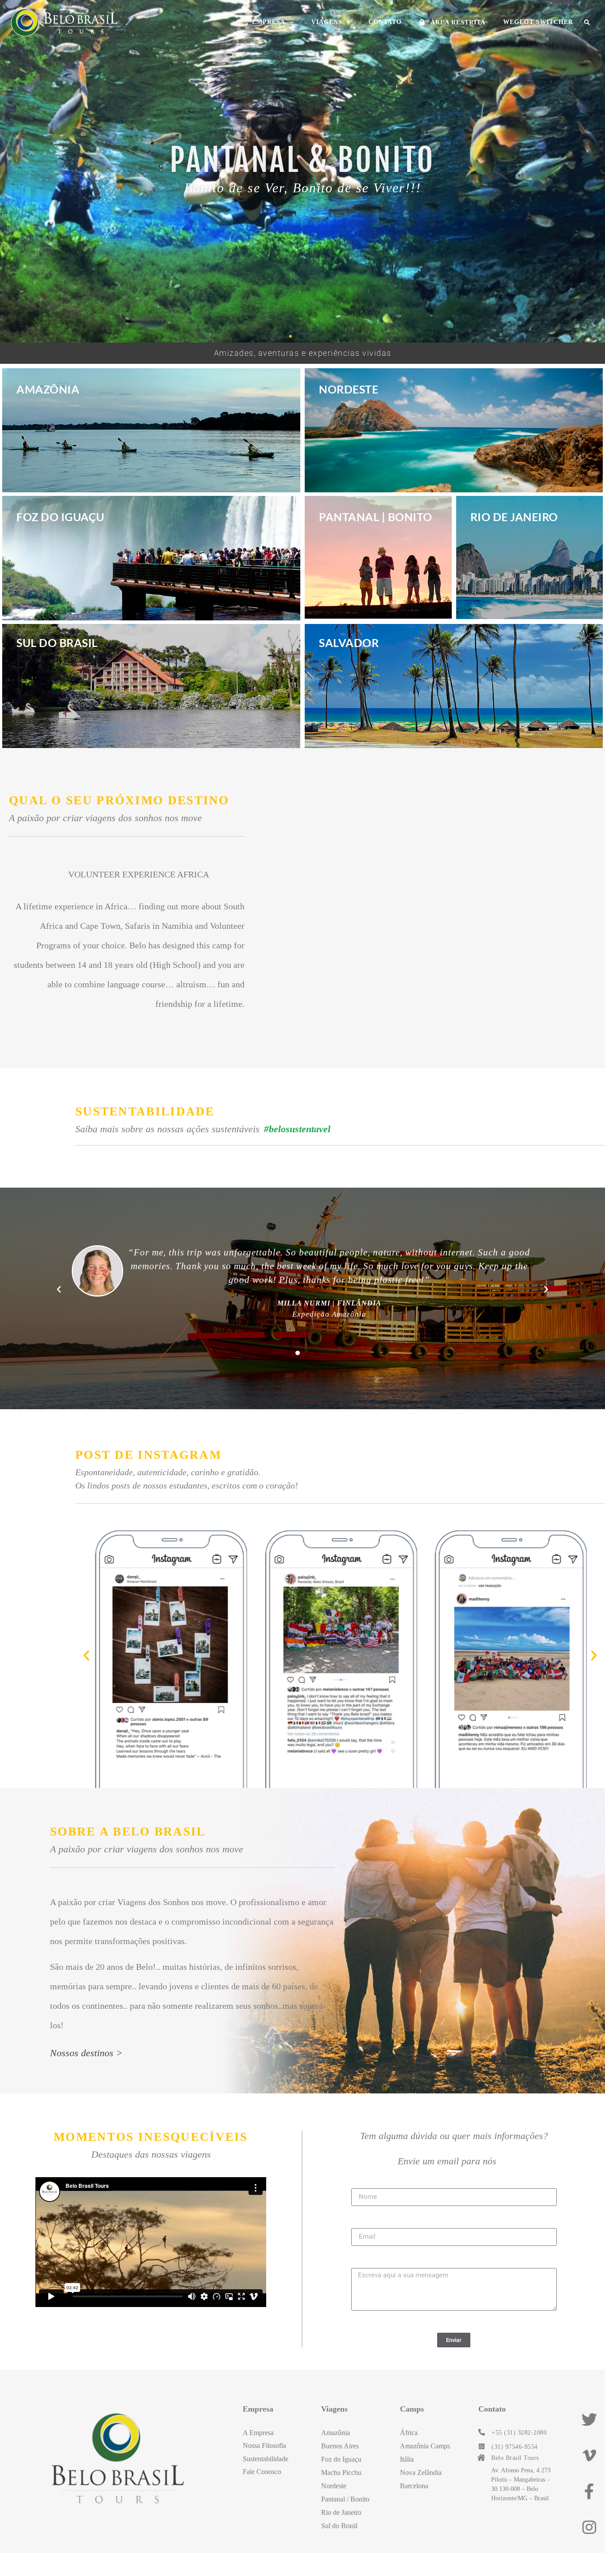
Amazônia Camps (425, 2446)
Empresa (269, 22)
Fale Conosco (262, 2472)
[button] (587, 23)
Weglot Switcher (538, 22)
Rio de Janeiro (514, 517)
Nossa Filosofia (264, 2445)
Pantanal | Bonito (376, 517)
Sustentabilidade (266, 2459)
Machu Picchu (341, 2473)
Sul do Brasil (57, 643)
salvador (349, 643)
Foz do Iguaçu (60, 517)
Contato (385, 22)
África (409, 2433)
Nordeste (349, 389)
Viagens (327, 22)
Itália (407, 2459)
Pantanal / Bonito (345, 2499)
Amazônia (48, 389)
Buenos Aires (340, 2446)
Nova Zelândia (421, 2473)
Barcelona (414, 2486)
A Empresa (258, 2433)
